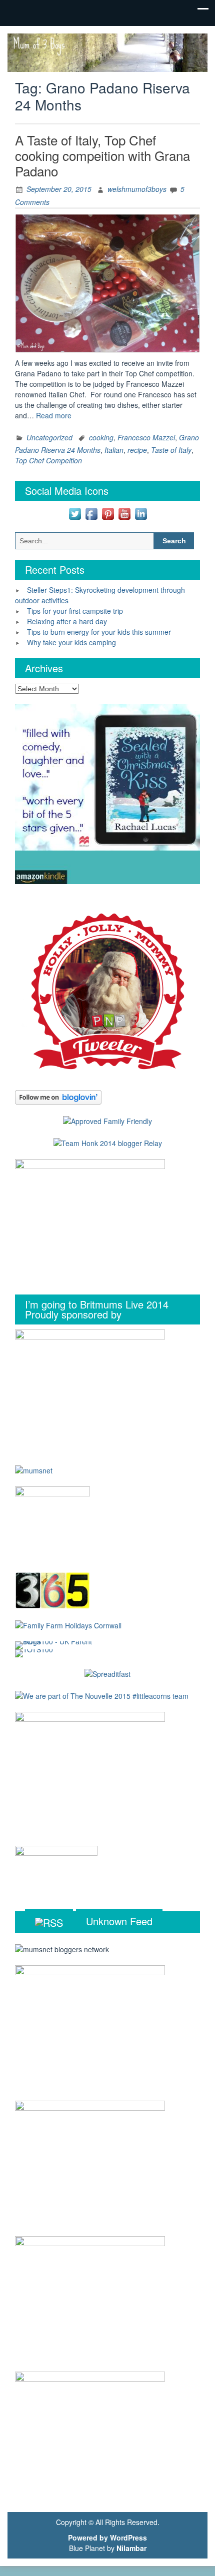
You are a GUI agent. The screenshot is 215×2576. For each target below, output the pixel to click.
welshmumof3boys (137, 189)
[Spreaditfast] (107, 1673)
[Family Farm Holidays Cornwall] (68, 1624)
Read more (54, 415)
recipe (137, 450)
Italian (114, 450)
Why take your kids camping (71, 642)
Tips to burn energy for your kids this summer (99, 632)
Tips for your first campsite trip (75, 611)
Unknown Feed (119, 1921)
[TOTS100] (34, 1652)
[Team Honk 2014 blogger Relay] (108, 1142)
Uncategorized (49, 437)
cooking (101, 437)
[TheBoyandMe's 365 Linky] (52, 1589)
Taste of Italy (171, 450)
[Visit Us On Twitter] (75, 513)
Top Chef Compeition (48, 460)
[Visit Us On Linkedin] (141, 513)
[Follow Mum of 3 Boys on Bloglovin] (58, 1096)
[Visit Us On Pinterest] (108, 513)
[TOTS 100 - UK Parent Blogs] (56, 1644)
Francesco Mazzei (146, 437)
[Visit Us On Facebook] (91, 513)
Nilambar (131, 2548)
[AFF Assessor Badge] (107, 1120)
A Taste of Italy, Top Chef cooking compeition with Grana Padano (102, 155)
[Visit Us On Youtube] (124, 513)
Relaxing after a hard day (67, 621)
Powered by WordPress (107, 2538)
